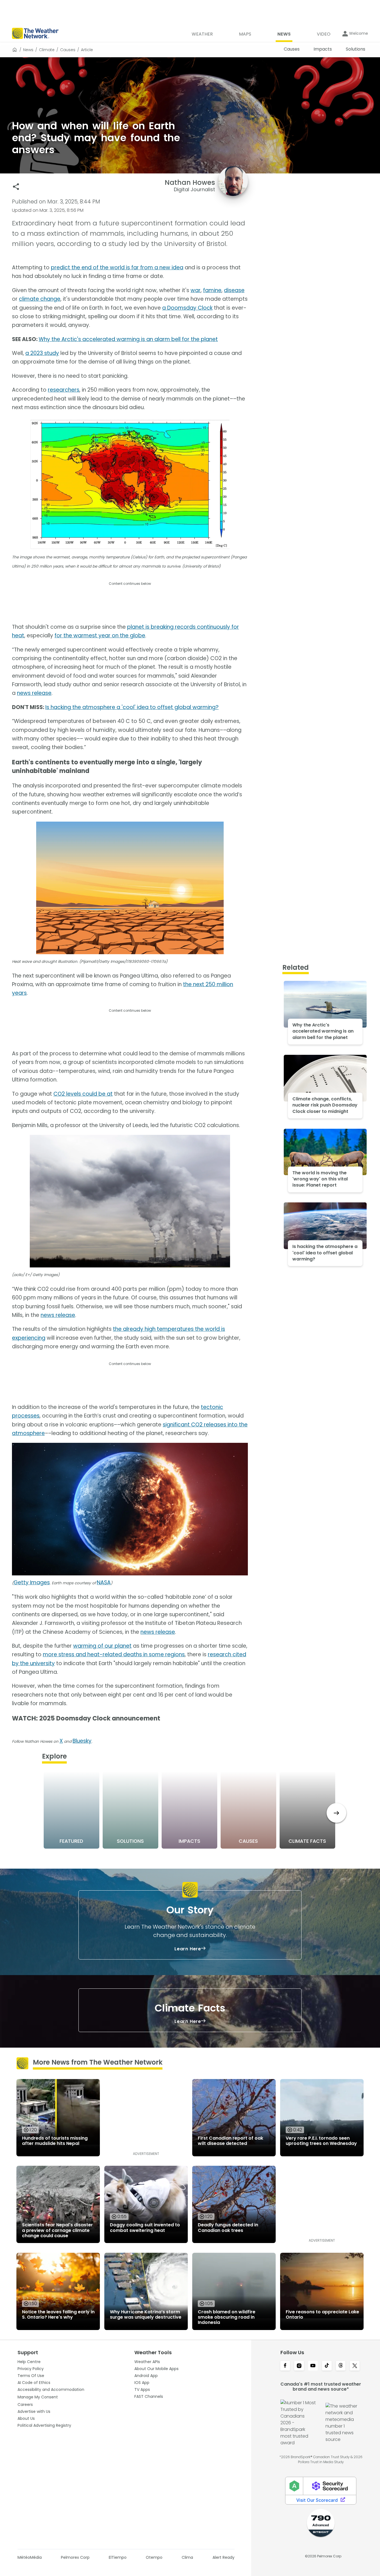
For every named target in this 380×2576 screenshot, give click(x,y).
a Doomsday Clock (187, 308)
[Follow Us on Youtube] (313, 2366)
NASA (104, 1582)
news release (34, 693)
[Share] (16, 187)
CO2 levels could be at (83, 1094)
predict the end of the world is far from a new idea (117, 268)
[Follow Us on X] (355, 2366)
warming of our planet (102, 1646)
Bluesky (82, 1741)
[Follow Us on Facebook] (285, 2366)
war (196, 290)
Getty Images (32, 1582)
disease (234, 290)
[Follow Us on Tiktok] (327, 2366)
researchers (64, 390)
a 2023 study (42, 353)
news (28, 50)
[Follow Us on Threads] (341, 2366)
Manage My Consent (38, 2397)
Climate (47, 50)
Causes (68, 50)
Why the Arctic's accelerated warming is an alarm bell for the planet (128, 339)
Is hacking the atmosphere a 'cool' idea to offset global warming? (132, 707)
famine (212, 290)
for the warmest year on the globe (100, 636)
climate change (40, 299)
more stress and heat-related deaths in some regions (114, 1654)
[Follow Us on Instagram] (299, 2366)
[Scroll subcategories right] (336, 1813)
